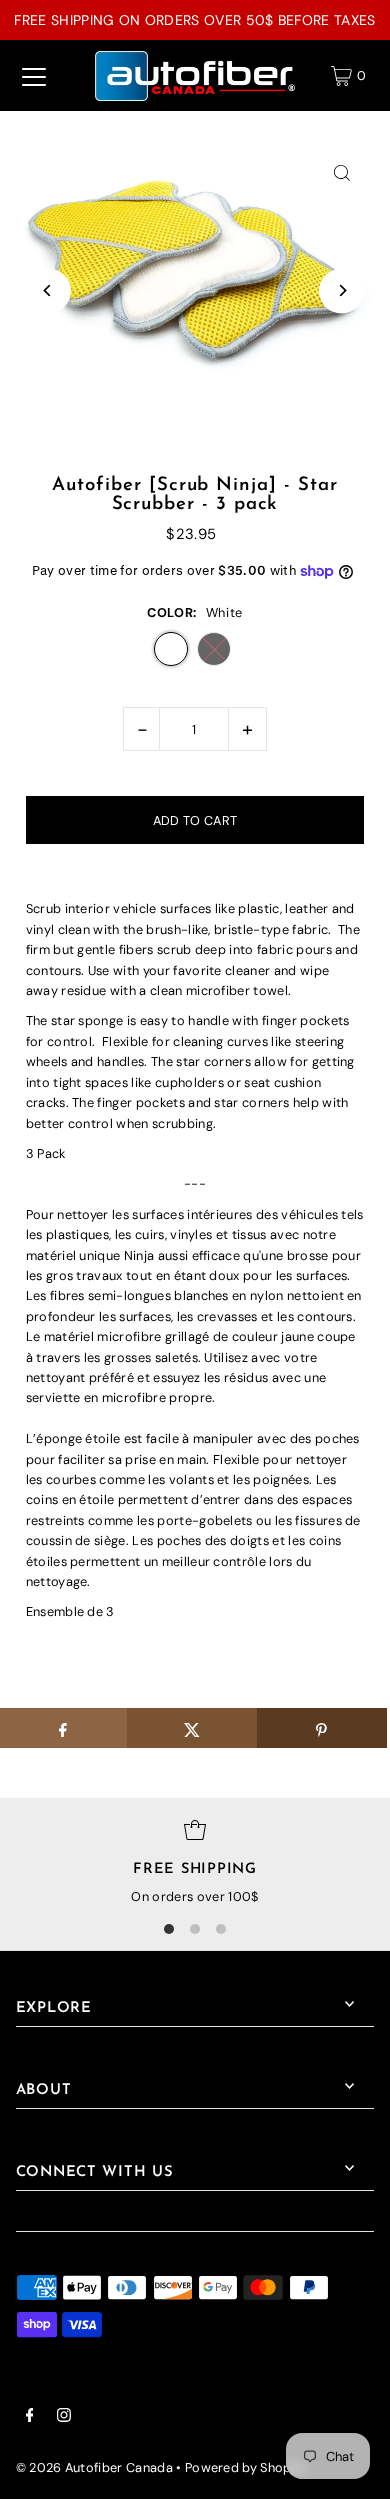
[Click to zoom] (341, 173)
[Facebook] (30, 2418)
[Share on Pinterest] (322, 1728)
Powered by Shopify (246, 2467)
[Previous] (48, 290)
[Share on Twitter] (192, 1728)
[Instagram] (64, 2418)
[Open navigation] (34, 76)
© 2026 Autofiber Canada (94, 2467)
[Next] (341, 290)
